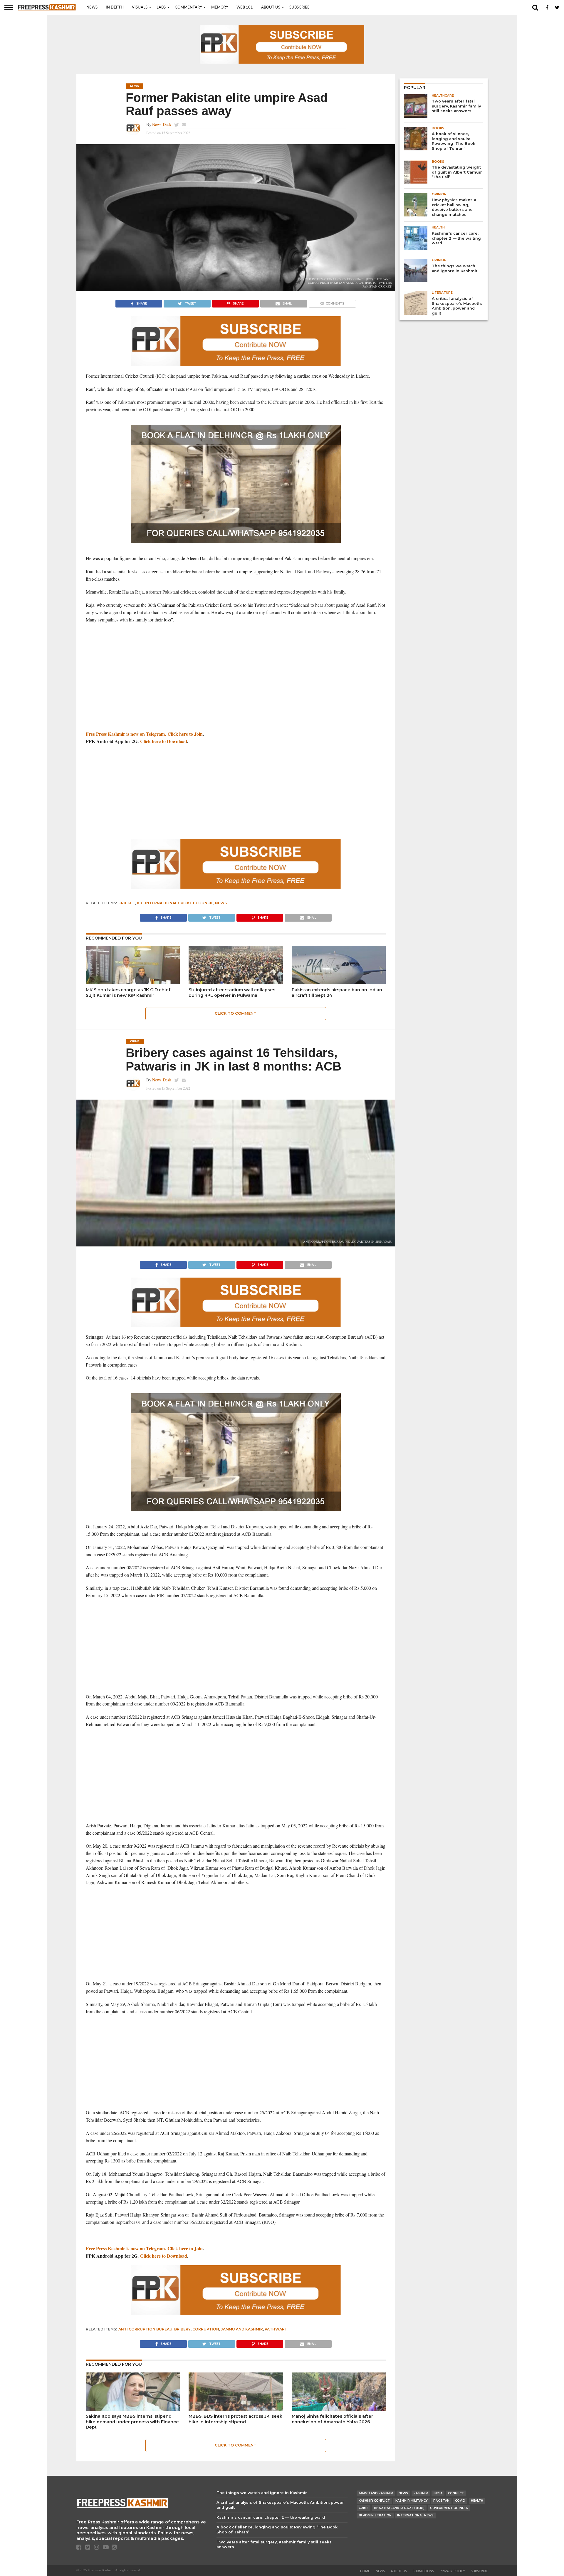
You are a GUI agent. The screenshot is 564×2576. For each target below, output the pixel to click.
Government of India (449, 2508)
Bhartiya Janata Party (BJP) (399, 2508)
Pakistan (441, 2501)
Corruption (206, 2329)
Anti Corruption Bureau (145, 2329)
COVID (460, 2501)
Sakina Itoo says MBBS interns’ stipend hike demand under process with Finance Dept (132, 2422)
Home (365, 2571)
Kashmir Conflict (374, 2501)
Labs (161, 7)
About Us (271, 7)
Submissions (423, 2571)
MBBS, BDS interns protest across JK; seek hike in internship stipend (235, 2419)
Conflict (456, 2493)
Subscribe (299, 7)
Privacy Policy (452, 2571)
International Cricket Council (179, 903)
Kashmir (421, 2493)
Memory (220, 7)
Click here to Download (164, 741)
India (438, 2493)
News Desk (162, 124)
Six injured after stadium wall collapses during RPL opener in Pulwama (232, 993)
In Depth (115, 7)
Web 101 (245, 7)
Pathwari (275, 2329)
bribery (182, 2329)
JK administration (375, 2515)
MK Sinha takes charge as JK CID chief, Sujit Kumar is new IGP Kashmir (129, 993)
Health (477, 2501)
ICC (140, 903)
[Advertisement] (236, 671)
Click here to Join (185, 734)
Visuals (140, 7)
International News (415, 2515)
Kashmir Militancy (412, 2501)
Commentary (188, 7)
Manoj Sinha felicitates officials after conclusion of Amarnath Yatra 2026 (332, 2419)
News (92, 7)
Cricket (127, 903)
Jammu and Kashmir (242, 2329)
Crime (364, 2508)
